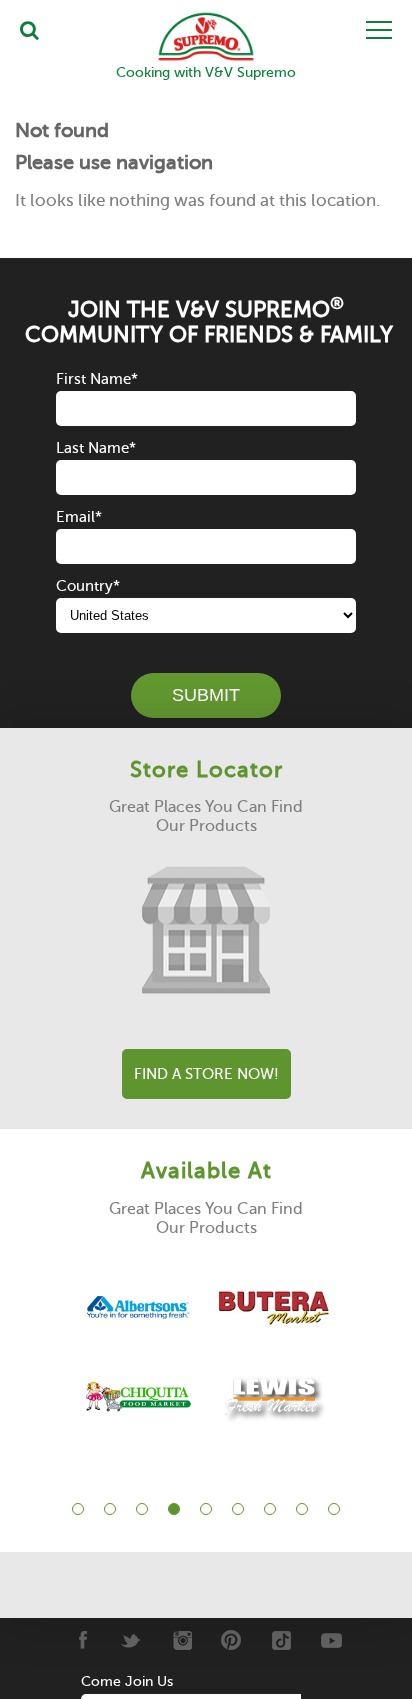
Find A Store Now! (206, 1074)
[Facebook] (81, 1640)
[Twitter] (131, 1640)
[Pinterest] (231, 1640)
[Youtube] (331, 1640)
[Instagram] (181, 1640)
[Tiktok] (281, 1640)
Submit (206, 695)
